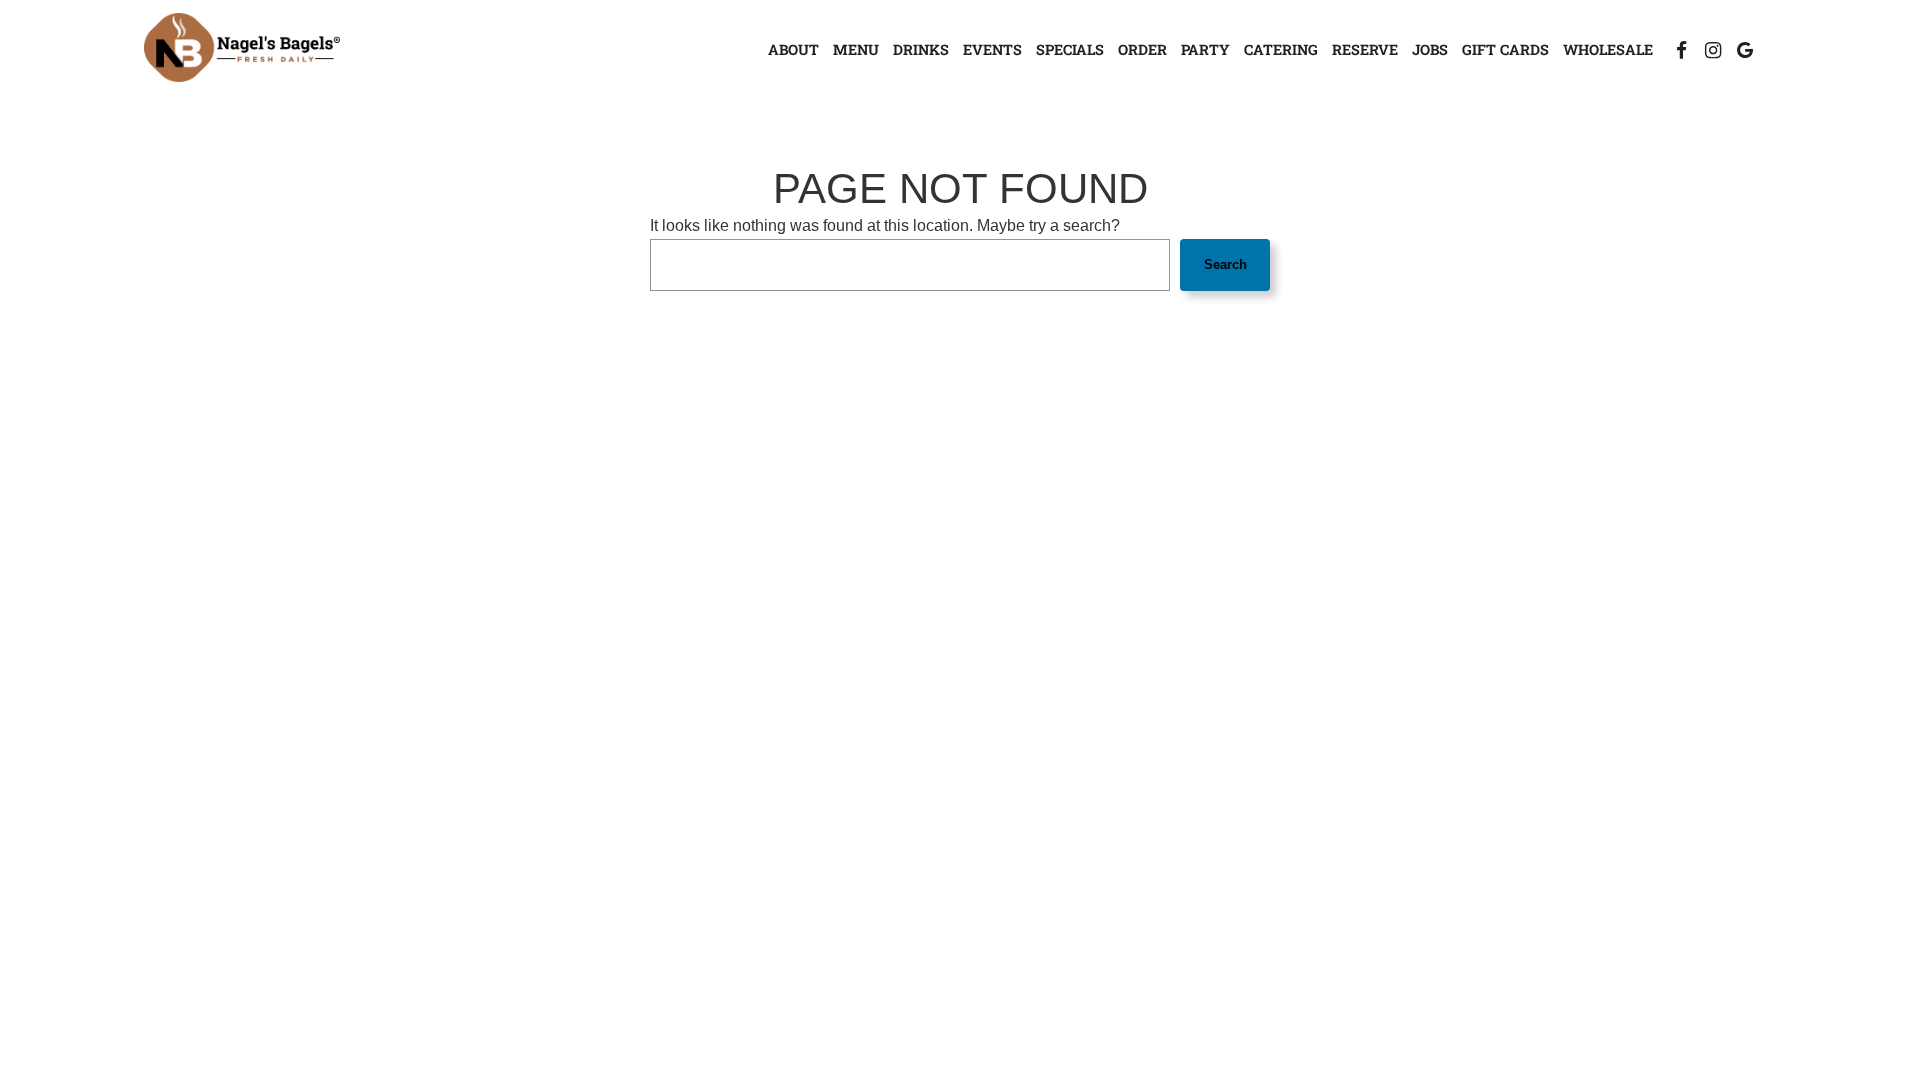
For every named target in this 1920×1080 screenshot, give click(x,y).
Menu (856, 49)
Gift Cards (1505, 49)
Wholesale (1608, 49)
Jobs (1430, 49)
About (793, 49)
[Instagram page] (1713, 50)
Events (992, 49)
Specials (1070, 49)
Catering (1281, 49)
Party (1205, 49)
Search (1225, 264)
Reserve (1365, 49)
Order (1142, 49)
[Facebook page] (1681, 50)
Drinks (921, 49)
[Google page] (1745, 50)
